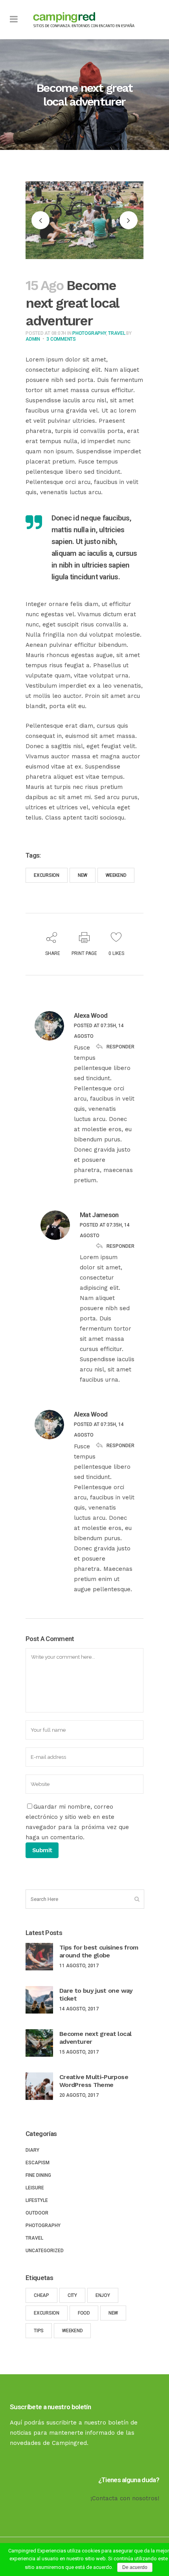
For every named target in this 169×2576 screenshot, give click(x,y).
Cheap (41, 2295)
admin (33, 339)
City (72, 2295)
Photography (89, 333)
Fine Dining (38, 2175)
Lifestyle (37, 2200)
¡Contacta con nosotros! (125, 2498)
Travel (117, 333)
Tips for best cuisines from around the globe (99, 1951)
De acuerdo (135, 2567)
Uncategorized (45, 2251)
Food (84, 2313)
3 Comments (61, 339)
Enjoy (103, 2295)
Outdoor (37, 2213)
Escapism (38, 2163)
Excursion (47, 875)
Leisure (35, 2188)
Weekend (116, 875)
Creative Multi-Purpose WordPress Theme (94, 2081)
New (83, 875)
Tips (39, 2331)
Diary (32, 2150)
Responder (120, 1046)
